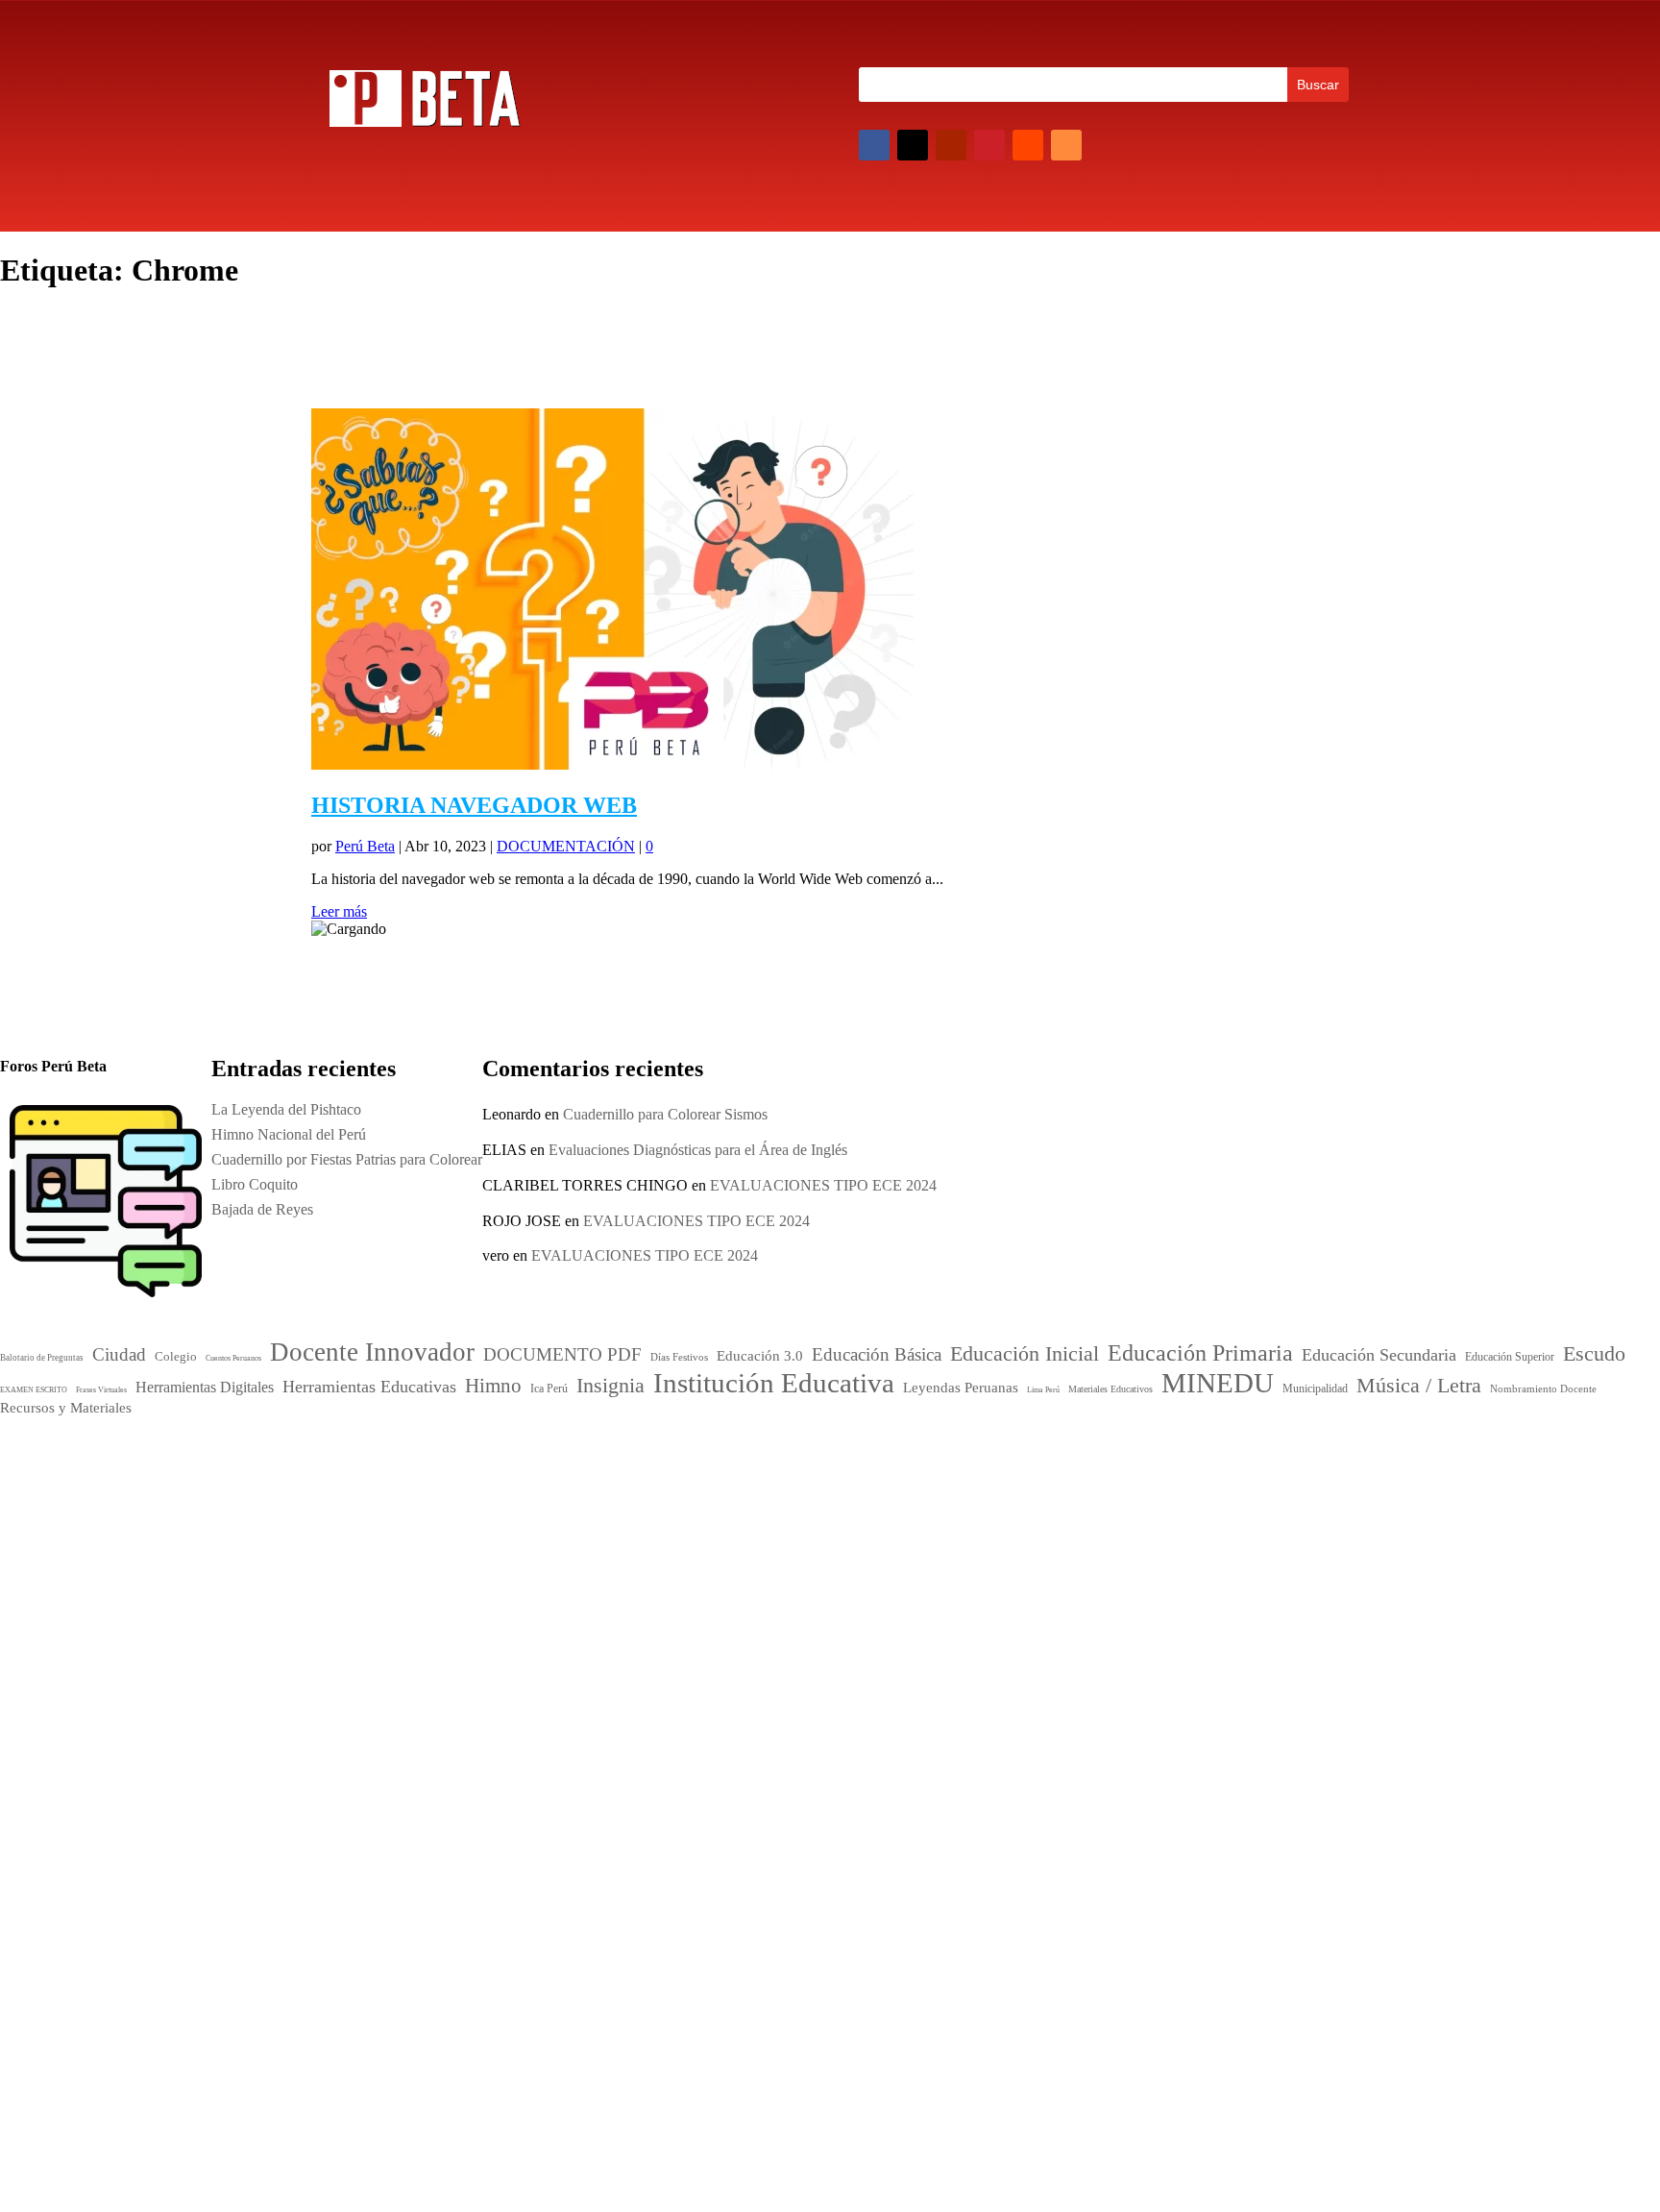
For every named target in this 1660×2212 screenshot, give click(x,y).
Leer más (339, 911)
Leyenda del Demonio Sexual (1132, 1728)
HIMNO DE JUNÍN (1105, 1703)
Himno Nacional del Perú (1119, 1603)
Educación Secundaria (910, 1552)
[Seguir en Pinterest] (989, 145)
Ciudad (696, 1487)
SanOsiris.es (844, 1867)
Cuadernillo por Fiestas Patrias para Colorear (1177, 1628)
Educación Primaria (760, 1549)
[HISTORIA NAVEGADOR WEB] (612, 764)
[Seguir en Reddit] (1028, 145)
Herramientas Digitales (790, 1575)
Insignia (761, 1593)
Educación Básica (860, 1508)
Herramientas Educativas (913, 1574)
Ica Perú (343, 1461)
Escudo (704, 1573)
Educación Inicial (740, 1526)
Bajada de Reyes (1092, 1678)
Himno (700, 1593)
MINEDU (732, 1651)
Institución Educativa (797, 1619)
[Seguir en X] (913, 145)
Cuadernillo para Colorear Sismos (665, 1114)
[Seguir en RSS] (1066, 145)
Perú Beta (365, 846)
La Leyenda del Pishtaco (286, 1109)
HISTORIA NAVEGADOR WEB (474, 805)
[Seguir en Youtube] (951, 145)
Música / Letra (850, 1654)
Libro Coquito (1085, 1653)
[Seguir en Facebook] (874, 145)
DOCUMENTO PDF (737, 1508)
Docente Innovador (826, 1484)
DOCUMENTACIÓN (566, 846)
